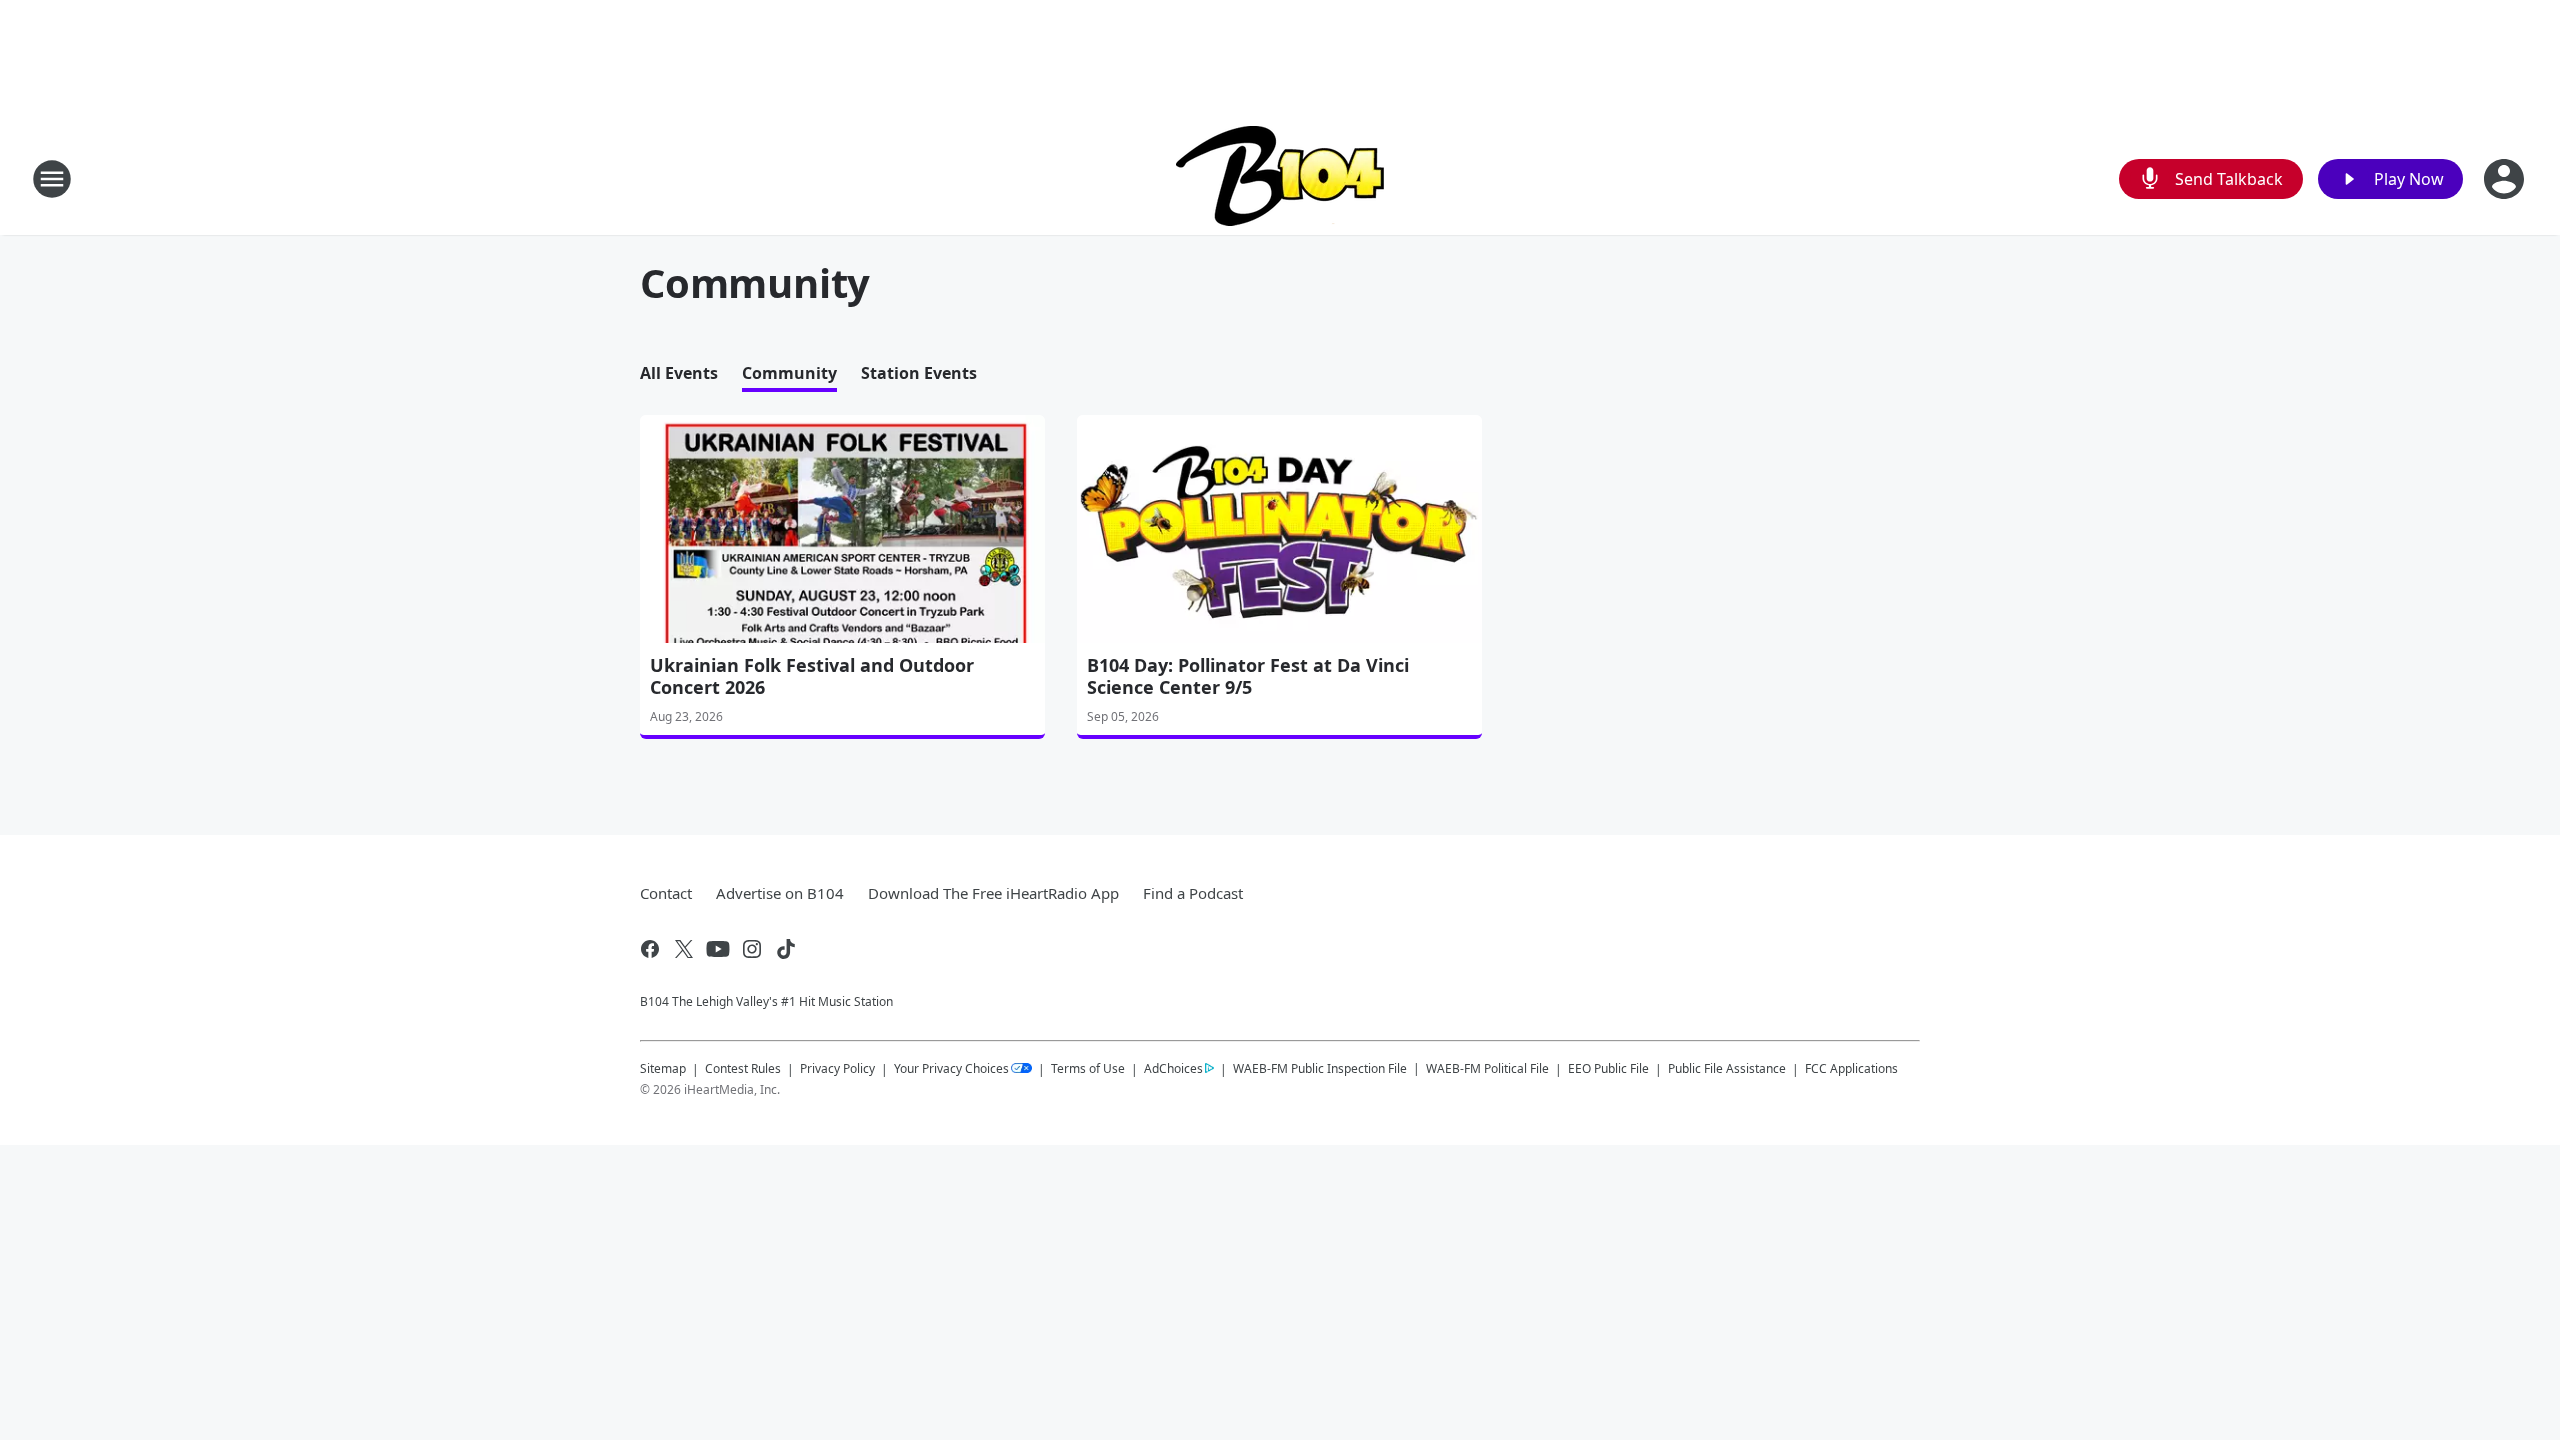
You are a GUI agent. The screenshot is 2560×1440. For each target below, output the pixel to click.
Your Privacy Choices (951, 1068)
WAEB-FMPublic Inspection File (1320, 1068)
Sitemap (663, 1068)
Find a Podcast (1193, 893)
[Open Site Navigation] (52, 179)
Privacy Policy (837, 1068)
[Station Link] (1280, 178)
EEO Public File (1608, 1068)
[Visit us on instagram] (752, 949)
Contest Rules (743, 1068)
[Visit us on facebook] (650, 949)
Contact (666, 893)
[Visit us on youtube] (718, 949)
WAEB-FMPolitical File (1487, 1068)
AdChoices (1173, 1068)
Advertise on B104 (780, 893)
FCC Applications (1851, 1068)
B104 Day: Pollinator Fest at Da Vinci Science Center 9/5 (1248, 676)
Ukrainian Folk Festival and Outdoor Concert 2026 (812, 676)
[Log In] (2506, 179)
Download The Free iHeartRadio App (993, 893)
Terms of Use (1088, 1068)
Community (789, 373)
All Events (679, 373)
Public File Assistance (1727, 1068)
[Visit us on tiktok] (786, 949)
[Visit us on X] (684, 949)
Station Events (919, 373)
